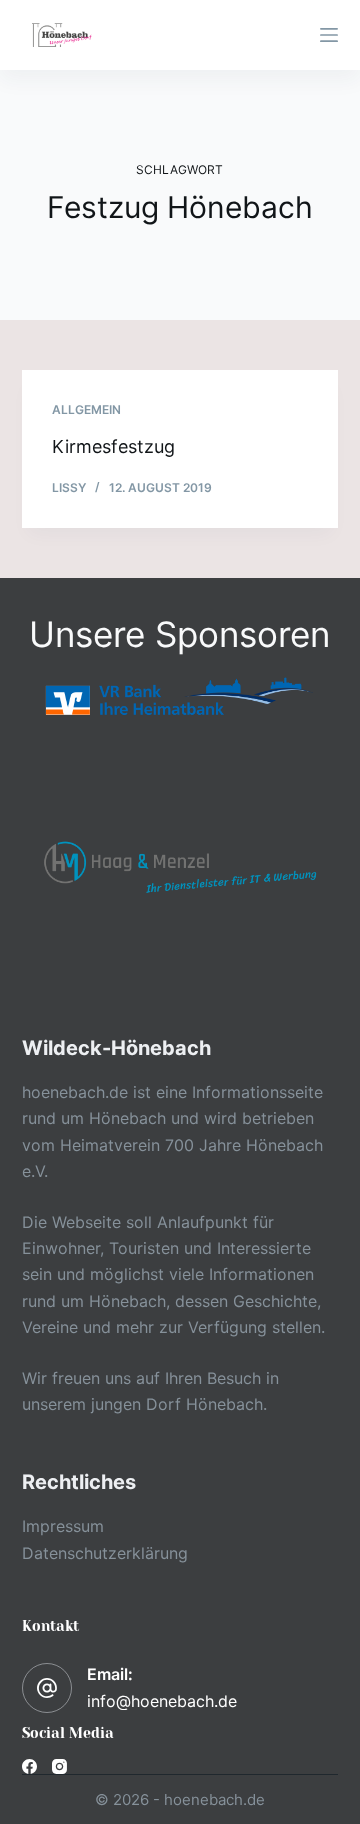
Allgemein (86, 409)
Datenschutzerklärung (105, 1553)
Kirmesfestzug (113, 446)
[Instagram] (59, 1766)
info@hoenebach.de (162, 1701)
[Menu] (329, 35)
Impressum (63, 1526)
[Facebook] (29, 1766)
